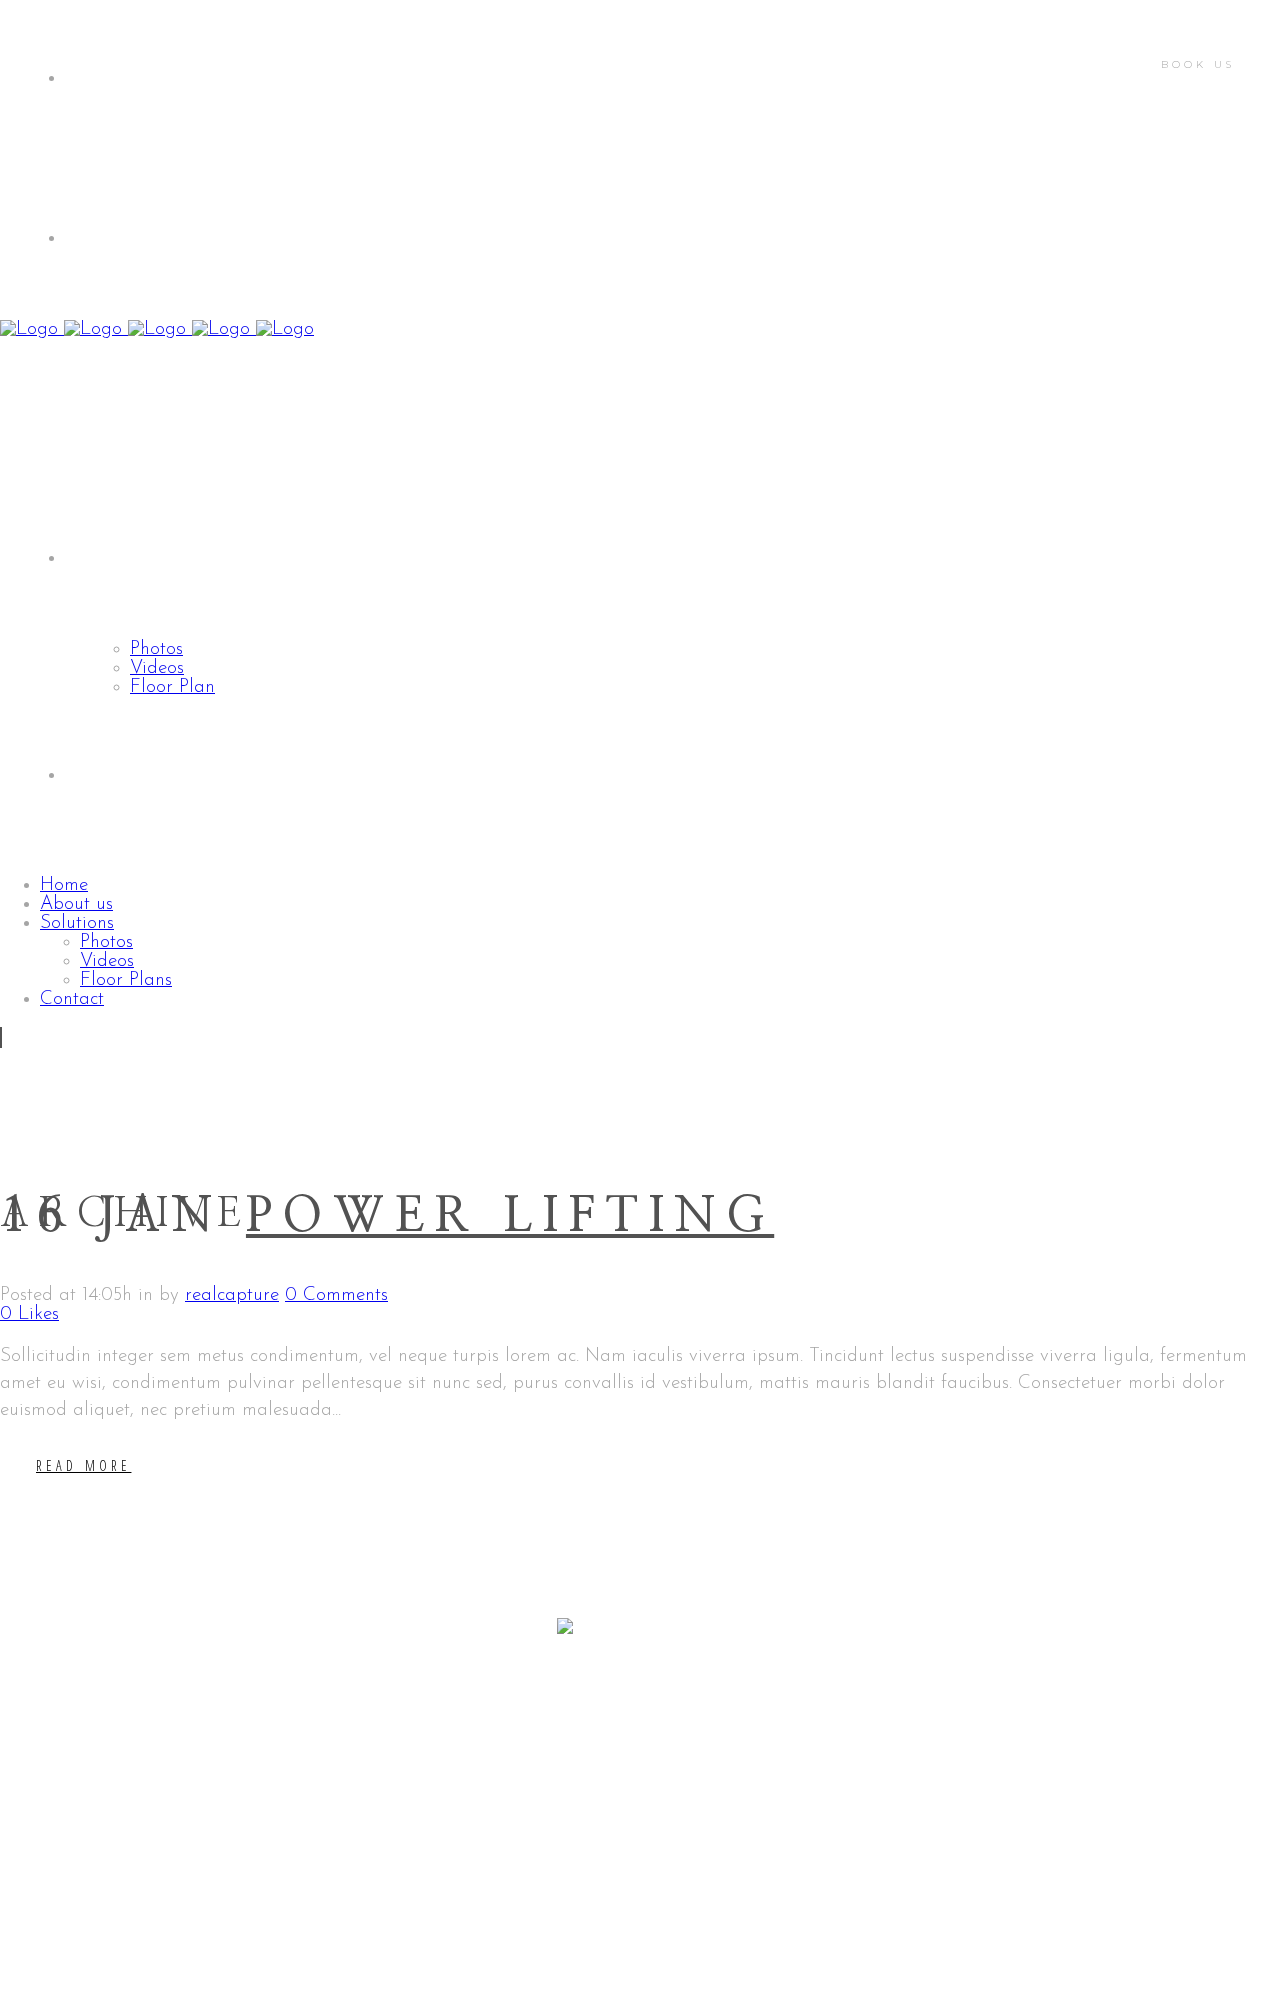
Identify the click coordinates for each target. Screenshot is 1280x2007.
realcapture (232, 1295)
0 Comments (336, 1295)
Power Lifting (510, 1217)
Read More (83, 1465)
